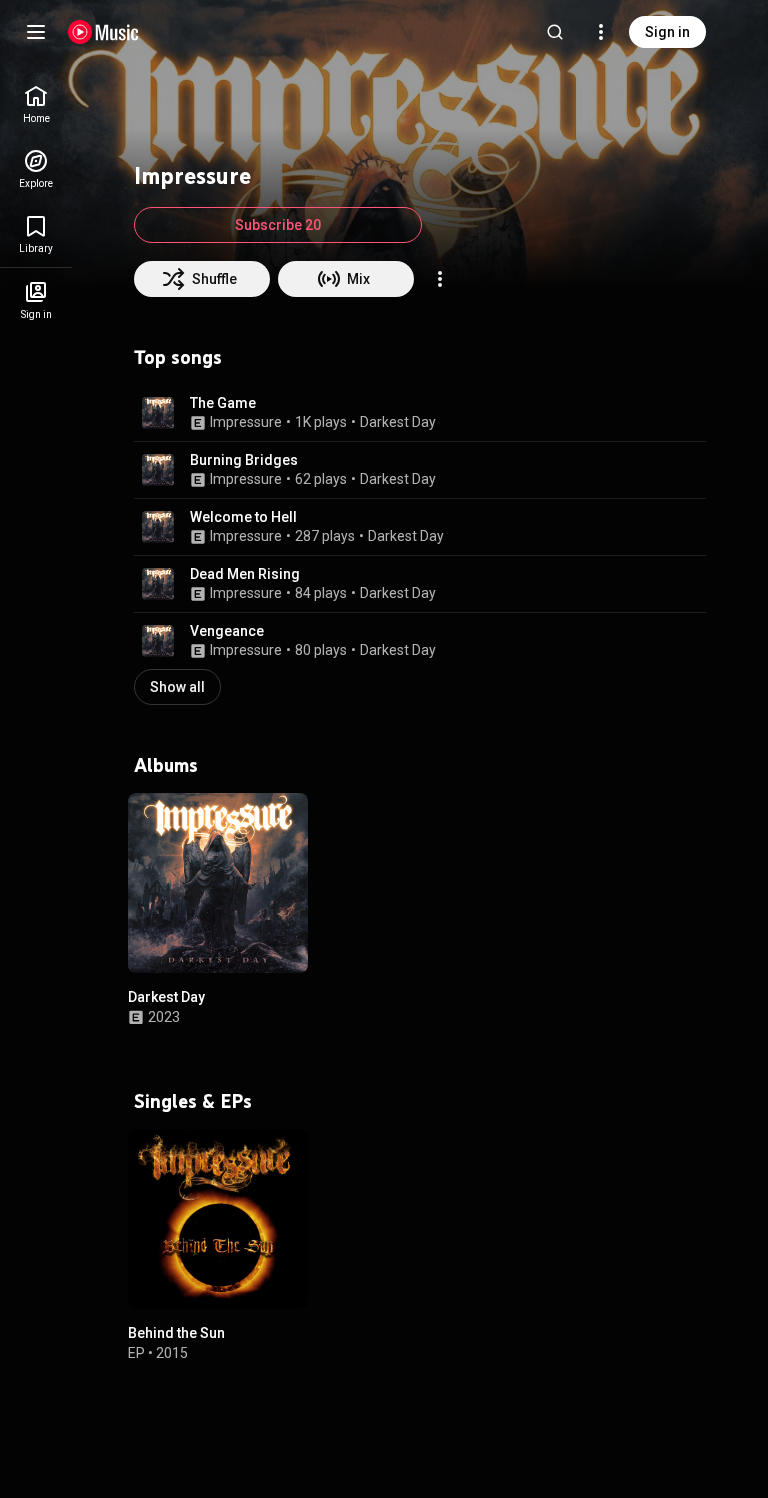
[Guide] (36, 32)
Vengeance (227, 631)
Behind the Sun (176, 1333)
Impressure (246, 422)
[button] (158, 413)
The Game (223, 403)
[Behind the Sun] (218, 1219)
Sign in (667, 32)
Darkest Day (398, 422)
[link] (36, 104)
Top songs (178, 357)
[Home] (103, 32)
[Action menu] (440, 279)
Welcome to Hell (243, 517)
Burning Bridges (244, 460)
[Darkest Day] (218, 883)
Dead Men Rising (245, 574)
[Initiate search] (555, 32)
